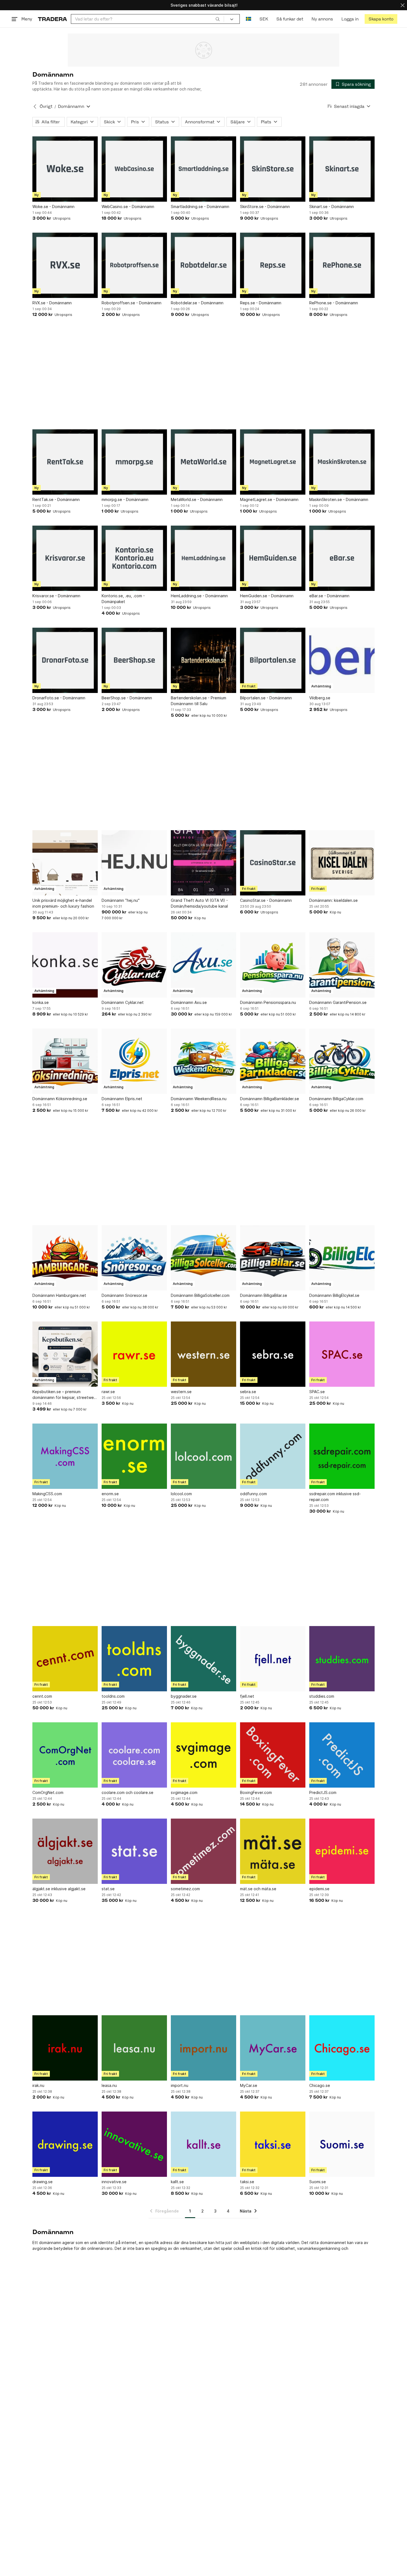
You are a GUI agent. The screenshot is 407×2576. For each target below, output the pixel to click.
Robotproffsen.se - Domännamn (132, 303)
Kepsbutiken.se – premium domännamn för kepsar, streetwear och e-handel (65, 1395)
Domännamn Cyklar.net (123, 1002)
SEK (264, 19)
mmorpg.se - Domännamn (125, 499)
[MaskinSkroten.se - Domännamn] (342, 462)
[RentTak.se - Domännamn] (65, 462)
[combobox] (147, 19)
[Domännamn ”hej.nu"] (134, 863)
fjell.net (247, 1696)
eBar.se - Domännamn (329, 596)
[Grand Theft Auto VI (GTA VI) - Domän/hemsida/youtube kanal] (203, 863)
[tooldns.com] (134, 1659)
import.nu (180, 2085)
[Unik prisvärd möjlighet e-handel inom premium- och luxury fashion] (65, 863)
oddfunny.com (253, 1494)
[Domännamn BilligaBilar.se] (273, 1258)
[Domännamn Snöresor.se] (134, 1258)
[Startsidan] (52, 19)
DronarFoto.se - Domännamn (59, 698)
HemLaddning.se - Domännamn (199, 596)
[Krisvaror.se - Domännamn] (65, 558)
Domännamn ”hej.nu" (121, 900)
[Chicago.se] (342, 2048)
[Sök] (218, 19)
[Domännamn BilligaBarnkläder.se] (273, 1061)
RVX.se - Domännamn (52, 303)
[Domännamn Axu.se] (203, 965)
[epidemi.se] (342, 1851)
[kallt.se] (203, 2144)
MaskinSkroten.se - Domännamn (339, 499)
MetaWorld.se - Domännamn (197, 499)
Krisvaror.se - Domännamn (56, 596)
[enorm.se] (134, 1456)
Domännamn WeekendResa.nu (199, 1099)
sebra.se (248, 1392)
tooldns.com (113, 1696)
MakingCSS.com (47, 1494)
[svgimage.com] (203, 1755)
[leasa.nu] (134, 2048)
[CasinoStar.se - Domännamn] (273, 863)
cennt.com (42, 1696)
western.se (181, 1392)
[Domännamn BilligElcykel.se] (342, 1258)
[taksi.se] (273, 2144)
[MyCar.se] (273, 2048)
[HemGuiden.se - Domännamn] (273, 558)
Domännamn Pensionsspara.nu (268, 1002)
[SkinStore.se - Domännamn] (273, 169)
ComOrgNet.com (48, 1792)
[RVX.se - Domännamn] (65, 265)
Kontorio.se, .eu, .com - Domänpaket (123, 599)
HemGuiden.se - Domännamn (267, 596)
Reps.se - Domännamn (261, 303)
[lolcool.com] (203, 1456)
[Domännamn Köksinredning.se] (65, 1061)
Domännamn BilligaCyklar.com (336, 1099)
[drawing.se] (65, 2144)
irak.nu (38, 2085)
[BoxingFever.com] (273, 1755)
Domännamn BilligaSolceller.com (200, 1295)
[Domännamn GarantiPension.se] (342, 965)
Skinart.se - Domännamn (332, 207)
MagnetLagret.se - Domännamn (269, 499)
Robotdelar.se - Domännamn (197, 303)
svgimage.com (184, 1792)
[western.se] (203, 1354)
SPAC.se (317, 1392)
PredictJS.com (323, 1792)
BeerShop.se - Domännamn (127, 698)
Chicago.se (320, 2085)
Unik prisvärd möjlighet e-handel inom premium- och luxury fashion (63, 903)
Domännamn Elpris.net (122, 1099)
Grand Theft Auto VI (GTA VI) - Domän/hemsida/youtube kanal (199, 903)
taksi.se (247, 2182)
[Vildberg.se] (342, 660)
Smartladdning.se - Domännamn (200, 207)
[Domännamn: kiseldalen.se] (342, 863)
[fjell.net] (273, 1659)
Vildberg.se (320, 698)
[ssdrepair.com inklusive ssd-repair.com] (342, 1456)
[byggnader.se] (203, 1659)
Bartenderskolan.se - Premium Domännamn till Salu (199, 701)
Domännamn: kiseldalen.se (333, 900)
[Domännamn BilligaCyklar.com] (342, 1061)
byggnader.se (184, 1696)
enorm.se (110, 1494)
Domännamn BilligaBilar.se (264, 1295)
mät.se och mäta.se (258, 1889)
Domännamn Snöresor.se (124, 1295)
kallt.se (177, 2182)
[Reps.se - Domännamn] (273, 265)
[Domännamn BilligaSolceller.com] (203, 1258)
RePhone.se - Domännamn (334, 303)
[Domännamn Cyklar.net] (134, 965)
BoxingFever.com (256, 1792)
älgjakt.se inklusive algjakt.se (59, 1889)
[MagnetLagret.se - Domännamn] (273, 462)
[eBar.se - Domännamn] (342, 558)
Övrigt (46, 106)
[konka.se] (65, 965)
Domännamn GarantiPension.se (338, 1002)
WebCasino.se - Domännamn (128, 207)
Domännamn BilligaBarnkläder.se (270, 1099)
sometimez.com (185, 1889)
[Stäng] (403, 5)
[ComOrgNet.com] (65, 1755)
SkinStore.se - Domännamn (265, 207)
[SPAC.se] (342, 1354)
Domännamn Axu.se (189, 1002)
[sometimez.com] (203, 1851)
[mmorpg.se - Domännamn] (134, 462)
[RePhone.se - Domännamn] (342, 265)
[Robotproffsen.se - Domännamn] (134, 265)
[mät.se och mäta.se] (273, 1851)
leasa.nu (109, 2085)
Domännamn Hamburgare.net (59, 1295)
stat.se (108, 1889)
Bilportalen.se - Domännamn (266, 698)
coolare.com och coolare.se (127, 1792)
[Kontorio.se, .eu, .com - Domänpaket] (134, 558)
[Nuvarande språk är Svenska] (248, 19)
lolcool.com (181, 1494)
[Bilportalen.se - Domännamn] (273, 660)
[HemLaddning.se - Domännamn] (203, 558)
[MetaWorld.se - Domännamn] (203, 462)
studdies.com (322, 1696)
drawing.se (42, 2182)
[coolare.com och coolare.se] (134, 1755)
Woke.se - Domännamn (53, 207)
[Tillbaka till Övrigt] (35, 107)
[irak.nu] (65, 2048)
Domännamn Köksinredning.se (60, 1099)
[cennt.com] (65, 1659)
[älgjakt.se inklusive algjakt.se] (65, 1851)
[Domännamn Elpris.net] (134, 1061)
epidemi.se (319, 1889)
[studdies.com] (342, 1659)
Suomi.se (318, 2182)
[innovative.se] (134, 2144)
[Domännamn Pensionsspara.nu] (273, 965)
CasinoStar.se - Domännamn (266, 900)
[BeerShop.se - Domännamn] (134, 660)
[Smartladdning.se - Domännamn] (203, 169)
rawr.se (108, 1392)
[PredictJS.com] (342, 1755)
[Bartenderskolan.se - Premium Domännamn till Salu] (203, 660)
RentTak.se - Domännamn (56, 499)
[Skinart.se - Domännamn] (342, 169)
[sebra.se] (273, 1354)
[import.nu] (203, 2048)
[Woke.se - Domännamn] (65, 169)
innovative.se (114, 2182)
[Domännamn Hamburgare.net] (65, 1258)
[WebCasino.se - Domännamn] (134, 169)
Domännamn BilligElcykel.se (334, 1295)
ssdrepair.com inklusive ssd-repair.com (335, 1497)
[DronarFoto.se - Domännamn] (65, 660)
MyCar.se (249, 2085)
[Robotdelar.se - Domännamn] (203, 265)
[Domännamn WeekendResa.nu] (203, 1061)
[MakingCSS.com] (65, 1456)
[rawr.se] (134, 1354)
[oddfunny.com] (273, 1456)
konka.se (41, 1002)
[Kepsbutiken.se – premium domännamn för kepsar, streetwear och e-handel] (65, 1354)
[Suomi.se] (342, 2144)
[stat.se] (134, 1851)
